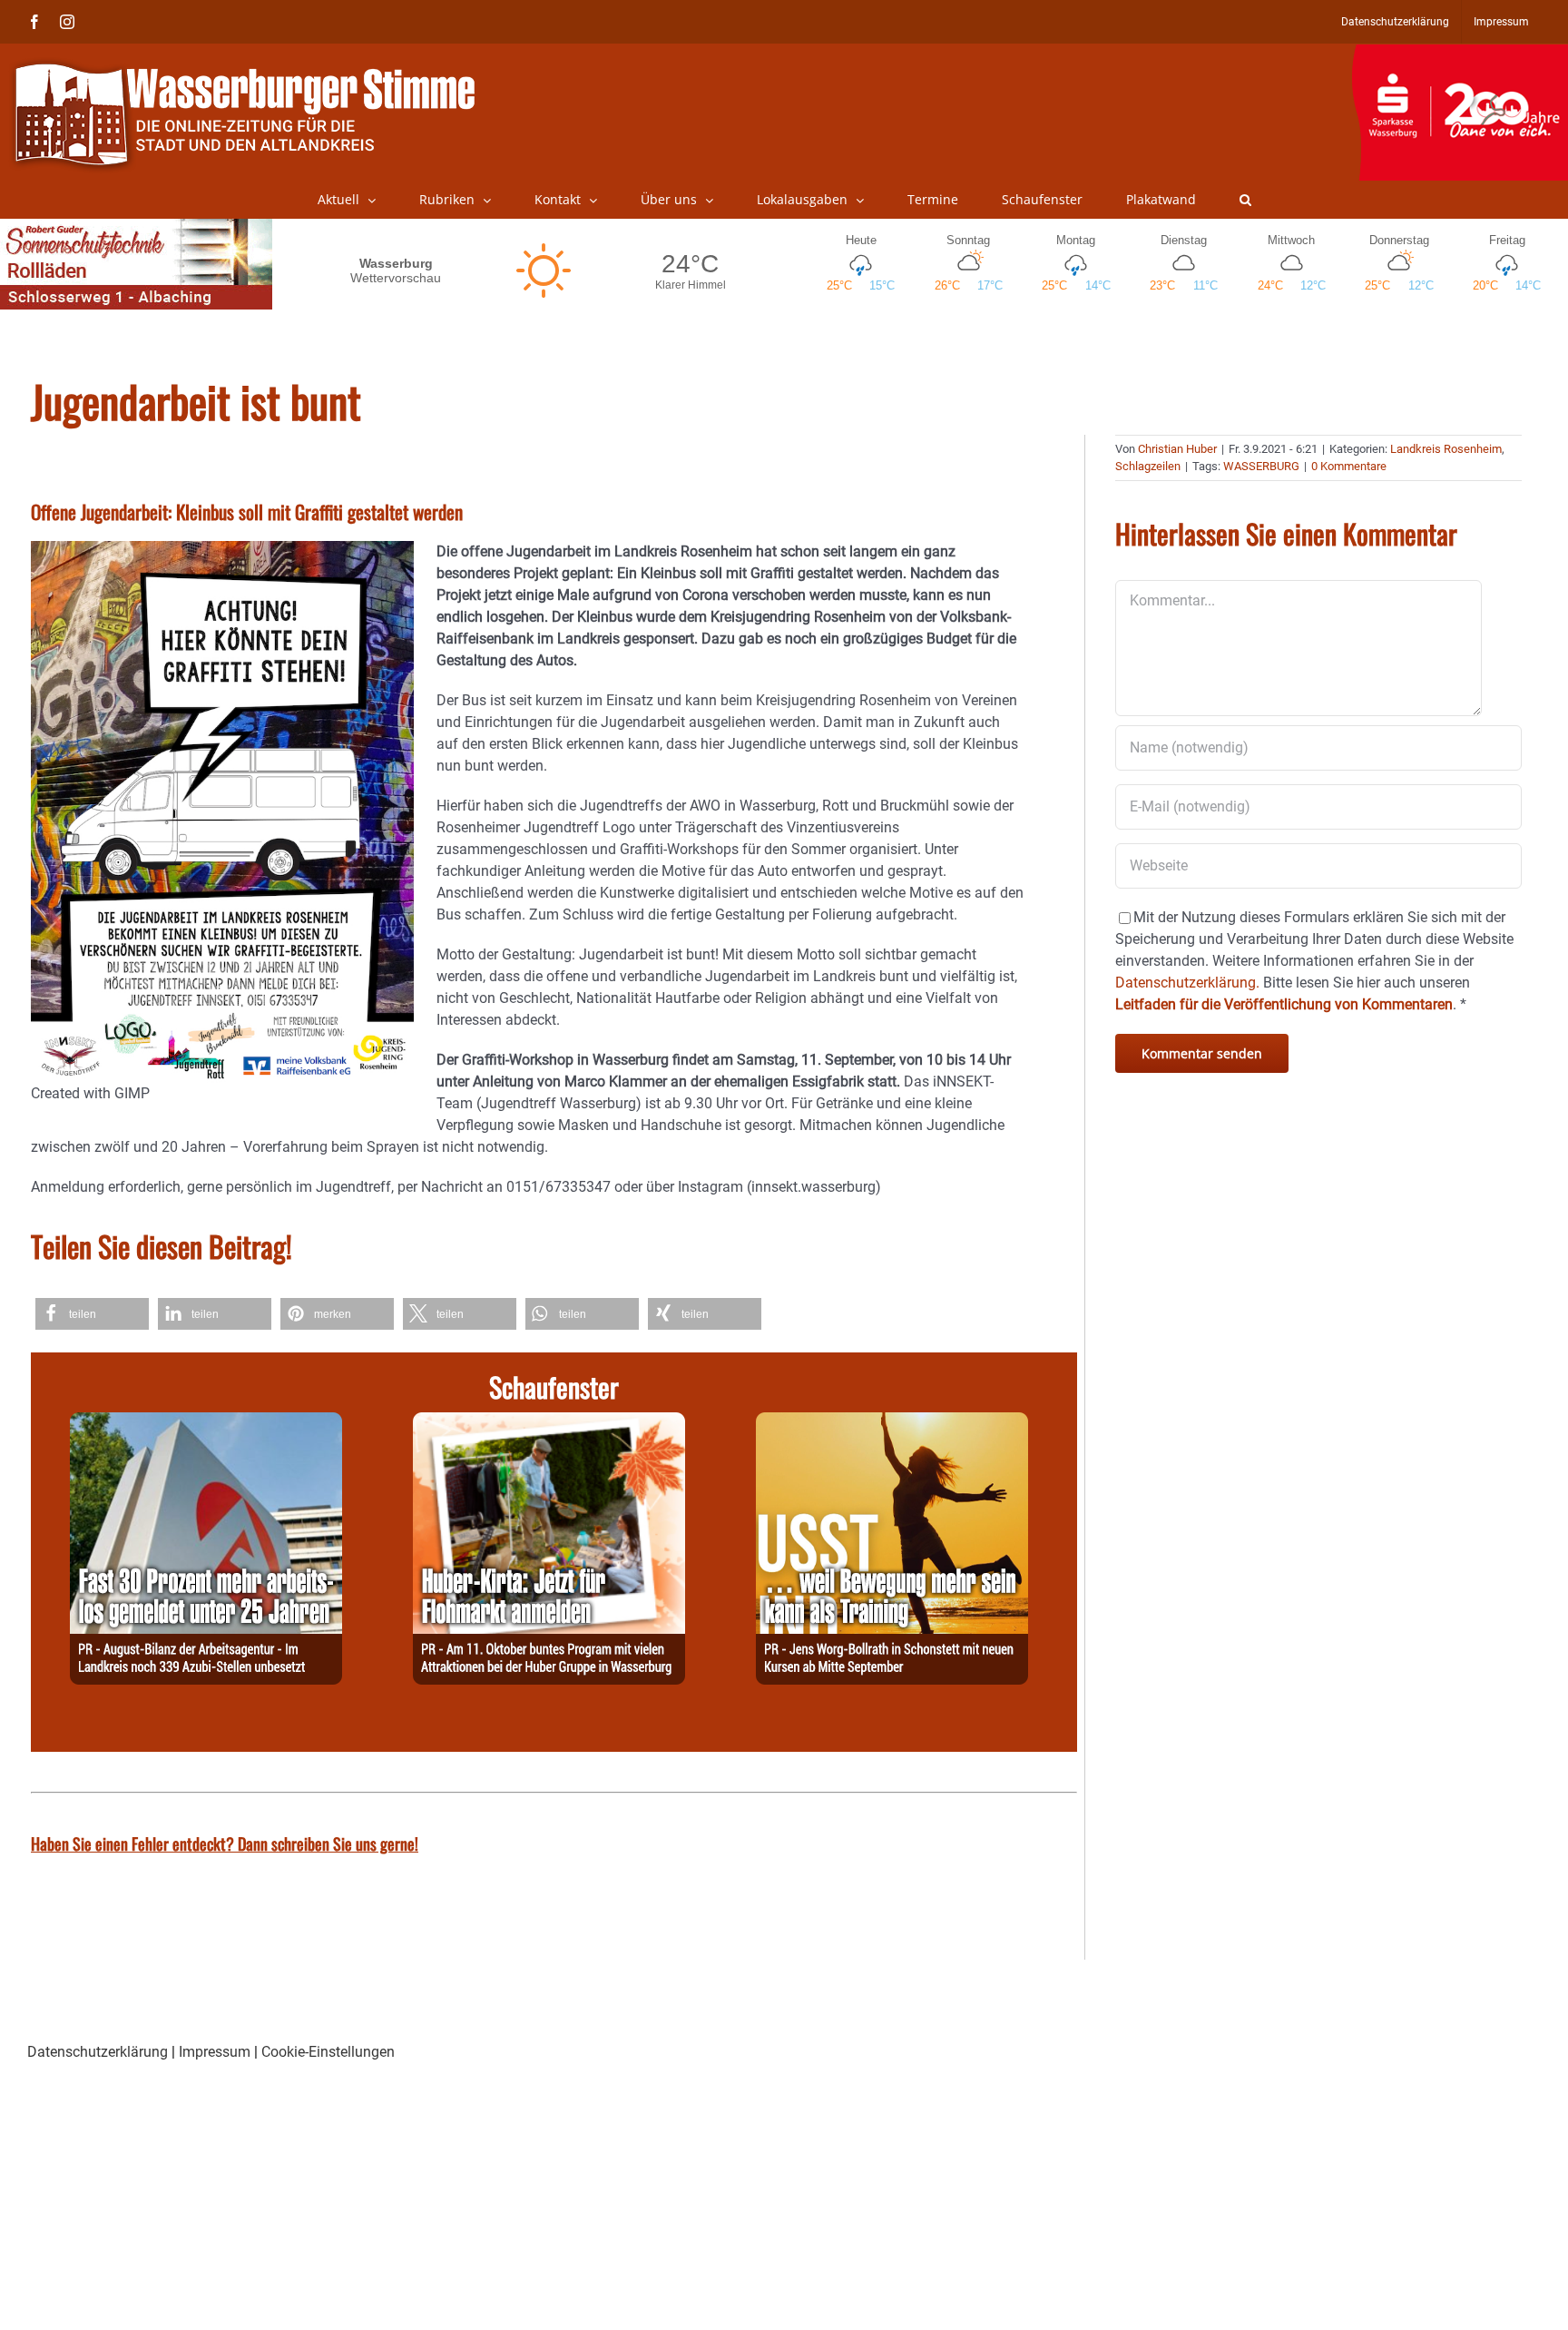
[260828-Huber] (549, 1423)
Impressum (215, 2052)
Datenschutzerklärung (98, 2052)
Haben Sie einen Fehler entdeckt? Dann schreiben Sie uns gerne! (225, 1843)
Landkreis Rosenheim (1446, 449)
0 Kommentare (1349, 466)
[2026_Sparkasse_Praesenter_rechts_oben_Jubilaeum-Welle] (1460, 54)
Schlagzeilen (1148, 466)
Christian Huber (1177, 449)
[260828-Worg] (892, 1423)
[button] (1245, 200)
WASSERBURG (1261, 466)
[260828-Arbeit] (206, 1423)
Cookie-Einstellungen (328, 2052)
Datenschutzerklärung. (1187, 983)
